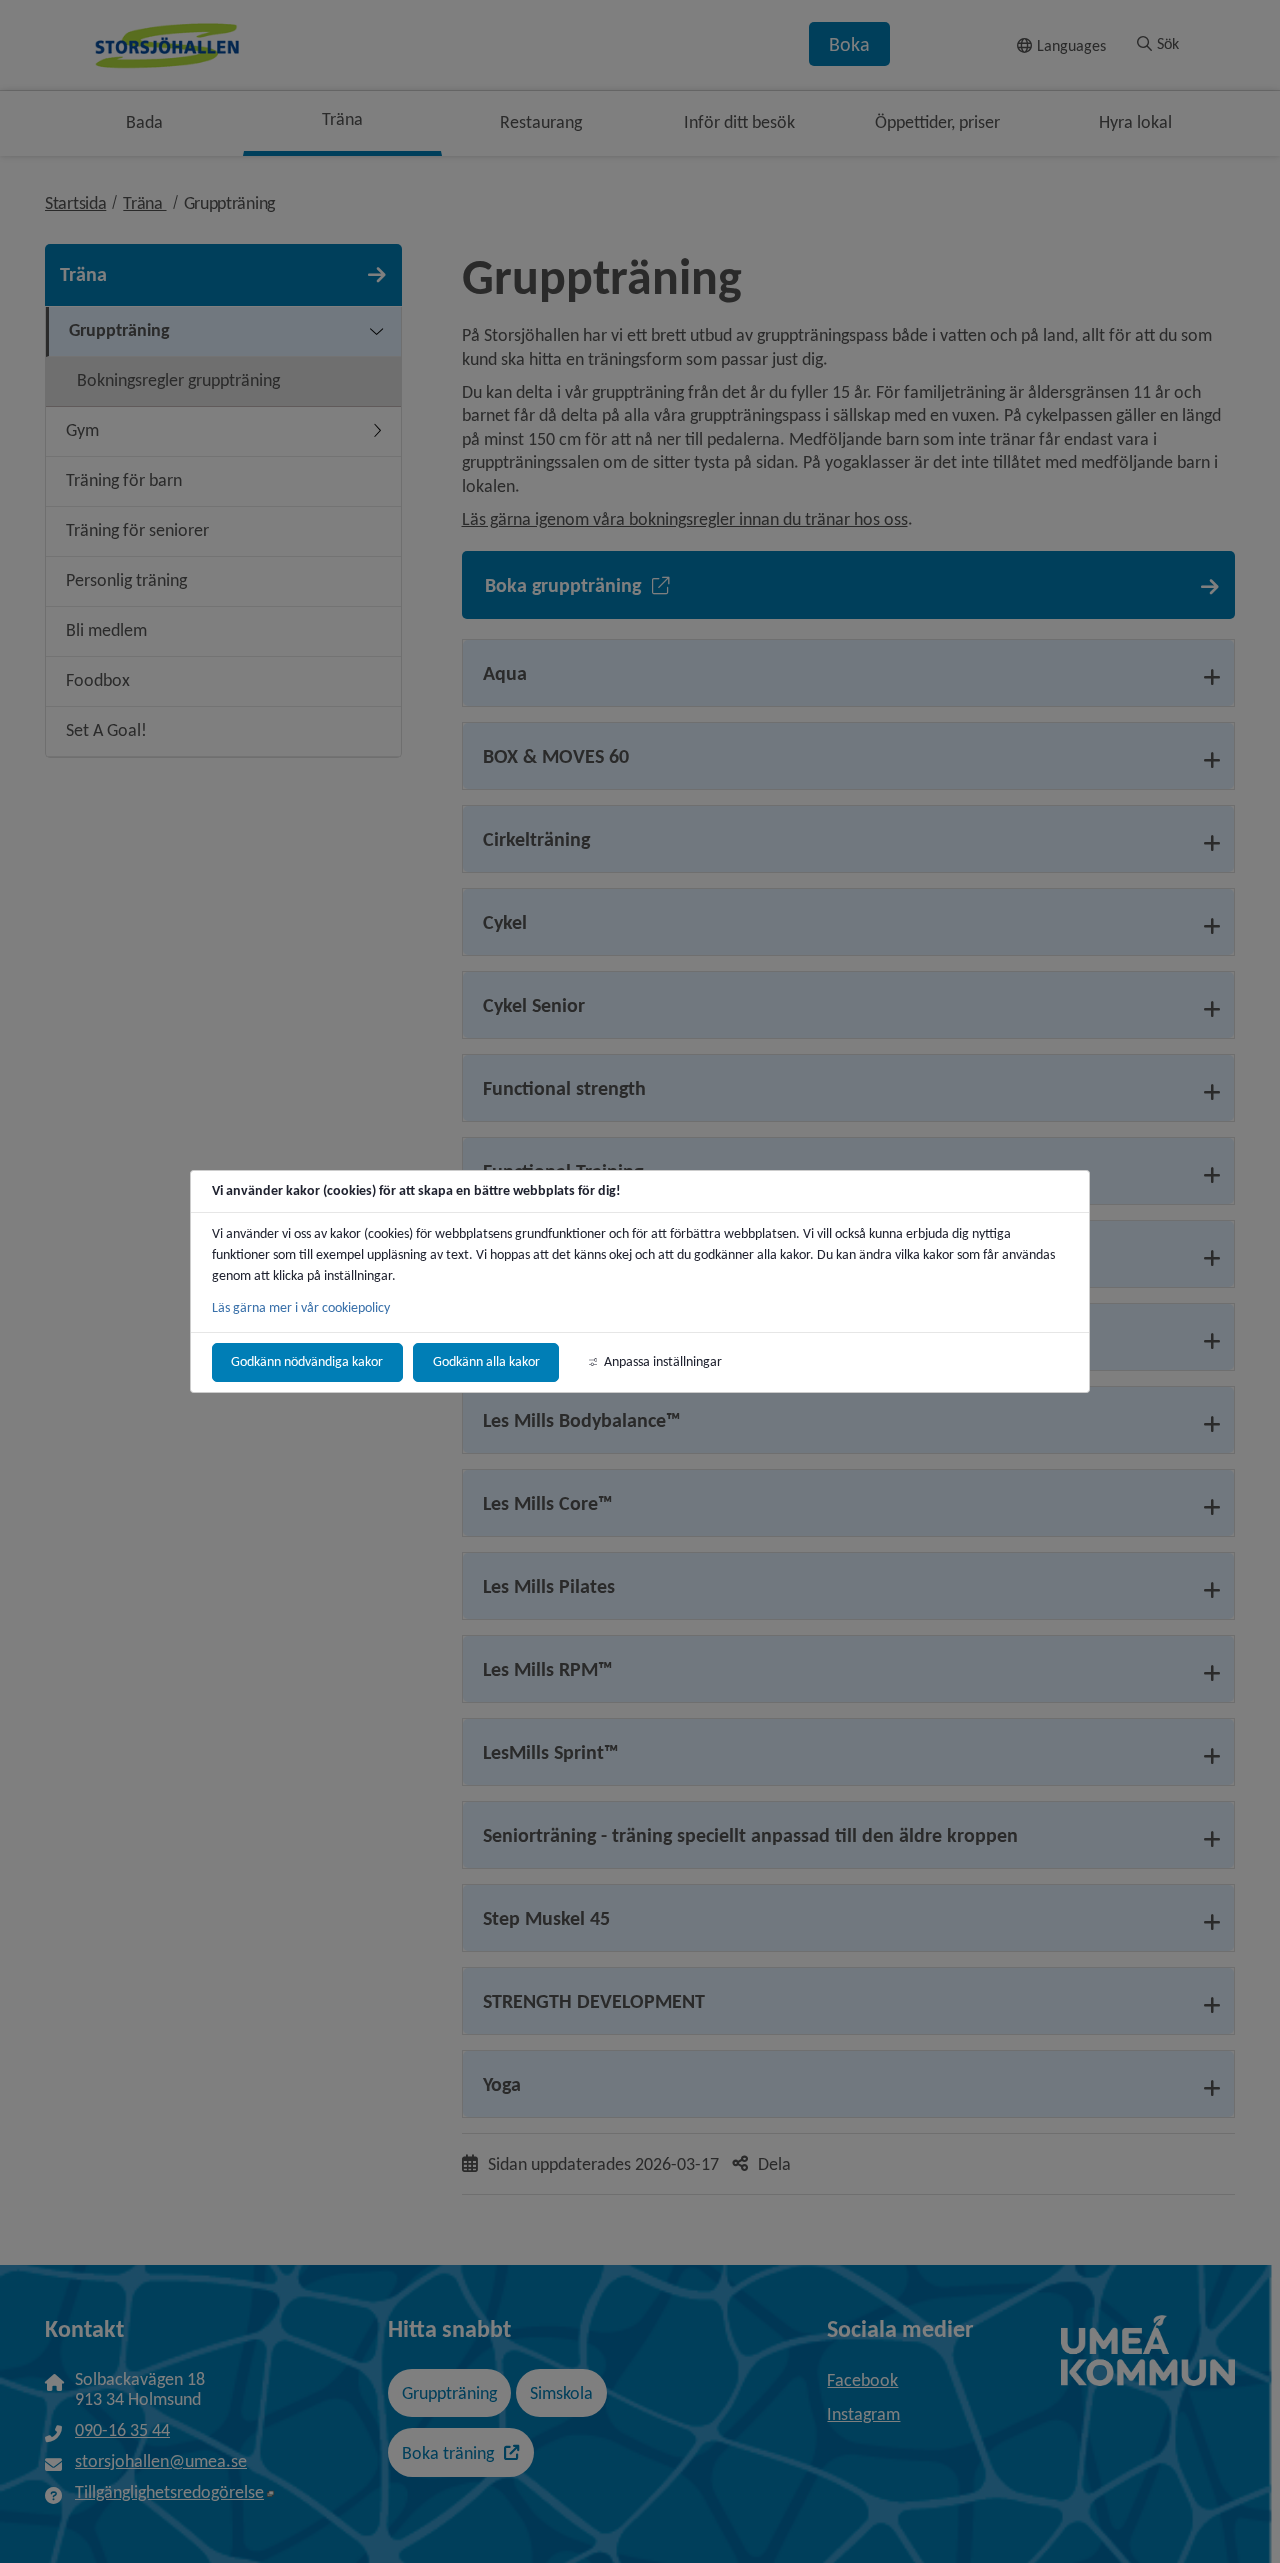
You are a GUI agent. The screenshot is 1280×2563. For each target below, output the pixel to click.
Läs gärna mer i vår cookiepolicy (301, 1307)
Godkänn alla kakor (486, 1361)
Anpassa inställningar (663, 1361)
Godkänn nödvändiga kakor (307, 1361)
